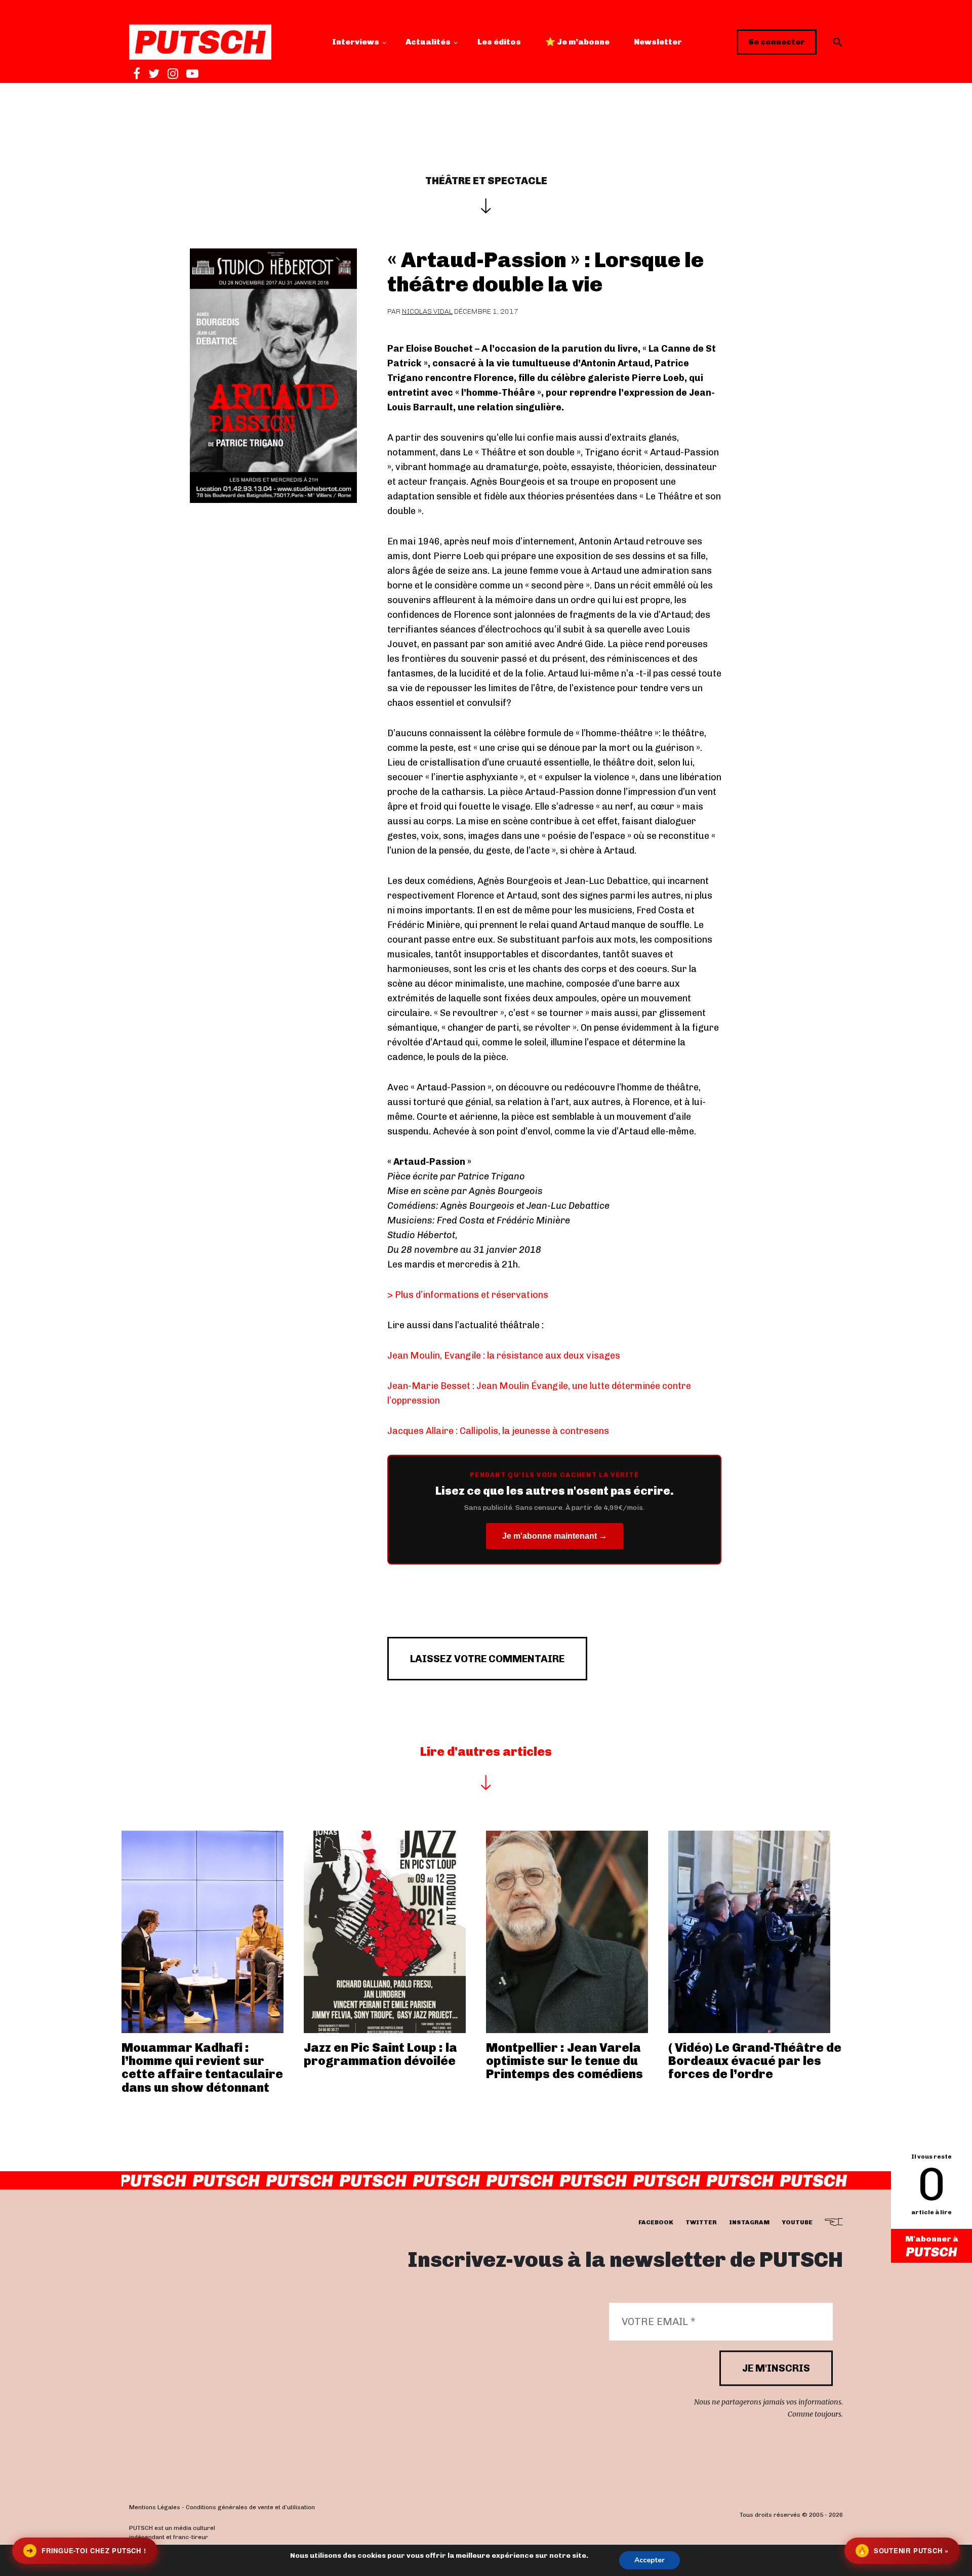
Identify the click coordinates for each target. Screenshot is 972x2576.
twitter (701, 2223)
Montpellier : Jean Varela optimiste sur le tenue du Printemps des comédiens (564, 2061)
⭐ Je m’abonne (577, 42)
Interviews (356, 42)
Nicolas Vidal (427, 311)
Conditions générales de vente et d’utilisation (250, 2508)
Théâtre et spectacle (486, 181)
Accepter (650, 2560)
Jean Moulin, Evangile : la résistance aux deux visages (504, 1356)
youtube (797, 2223)
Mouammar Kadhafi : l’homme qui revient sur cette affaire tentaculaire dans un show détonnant (202, 2067)
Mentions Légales (155, 2508)
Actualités (428, 42)
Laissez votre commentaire (487, 1659)
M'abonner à (932, 2239)
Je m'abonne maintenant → (555, 1536)
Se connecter (777, 42)
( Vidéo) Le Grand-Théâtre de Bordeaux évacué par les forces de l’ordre (755, 2061)
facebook (656, 2223)
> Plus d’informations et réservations (468, 1295)
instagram (749, 2223)
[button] (838, 42)
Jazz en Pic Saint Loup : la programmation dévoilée (380, 2054)
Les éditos (499, 42)
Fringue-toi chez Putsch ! (86, 2550)
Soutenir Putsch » (903, 2550)
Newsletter (658, 42)
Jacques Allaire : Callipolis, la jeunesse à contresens (498, 1431)
